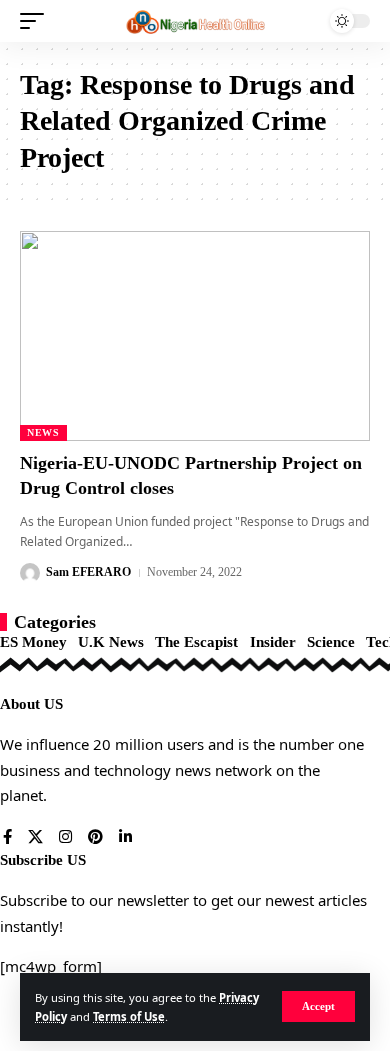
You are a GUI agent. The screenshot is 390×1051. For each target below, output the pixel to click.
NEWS (43, 432)
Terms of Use (129, 1016)
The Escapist (196, 642)
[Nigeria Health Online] (195, 21)
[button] (318, 1006)
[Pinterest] (95, 838)
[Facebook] (7, 838)
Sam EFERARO (88, 572)
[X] (35, 838)
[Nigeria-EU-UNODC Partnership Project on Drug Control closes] (195, 336)
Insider (273, 642)
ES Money (33, 642)
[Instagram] (65, 838)
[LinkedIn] (125, 838)
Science (331, 642)
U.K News (111, 642)
